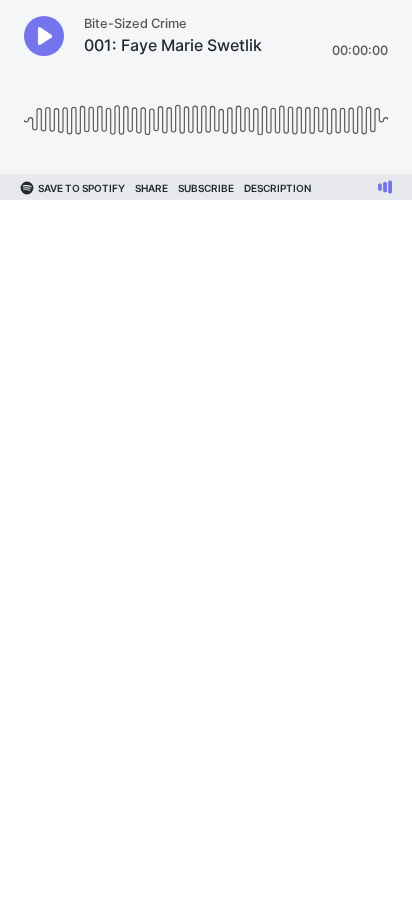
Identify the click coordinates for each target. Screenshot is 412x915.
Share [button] (151, 188)
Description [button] (277, 188)
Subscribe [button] (206, 188)
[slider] (206, 112)
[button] (44, 36)
